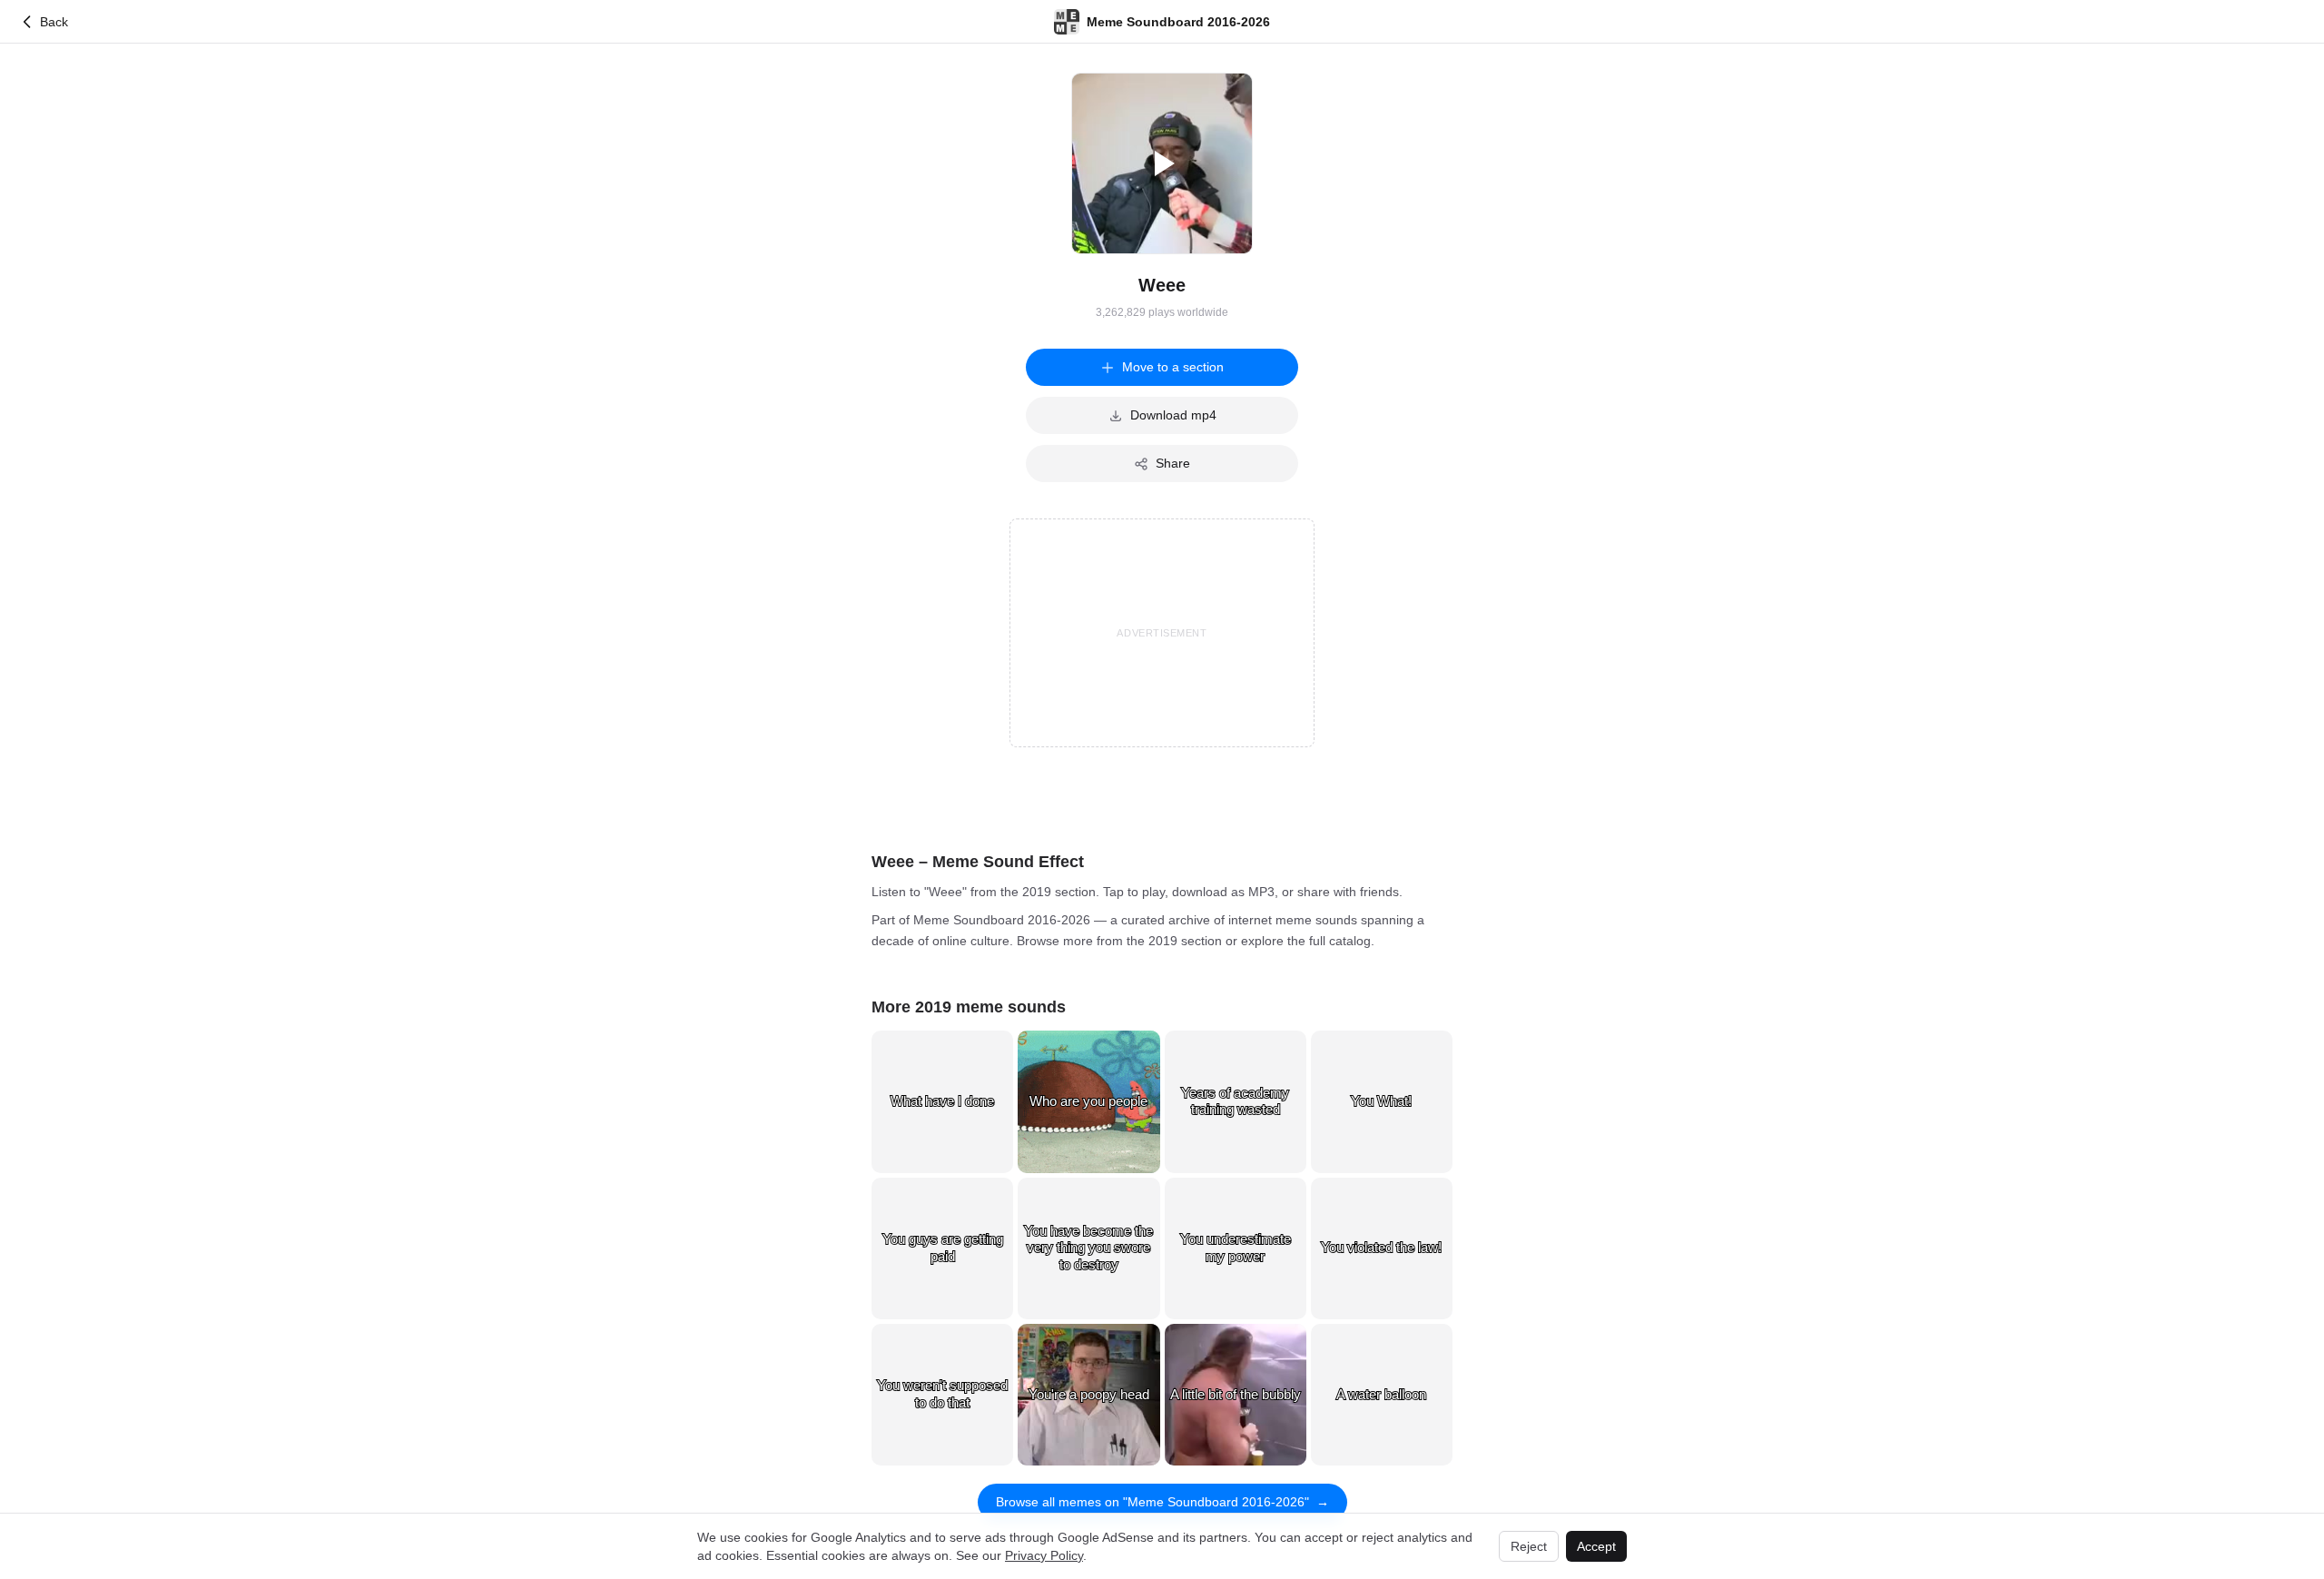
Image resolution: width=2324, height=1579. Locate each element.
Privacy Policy (1044, 1555)
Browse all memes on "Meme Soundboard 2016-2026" (1162, 1502)
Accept (1596, 1546)
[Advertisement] (1162, 633)
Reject (1529, 1546)
